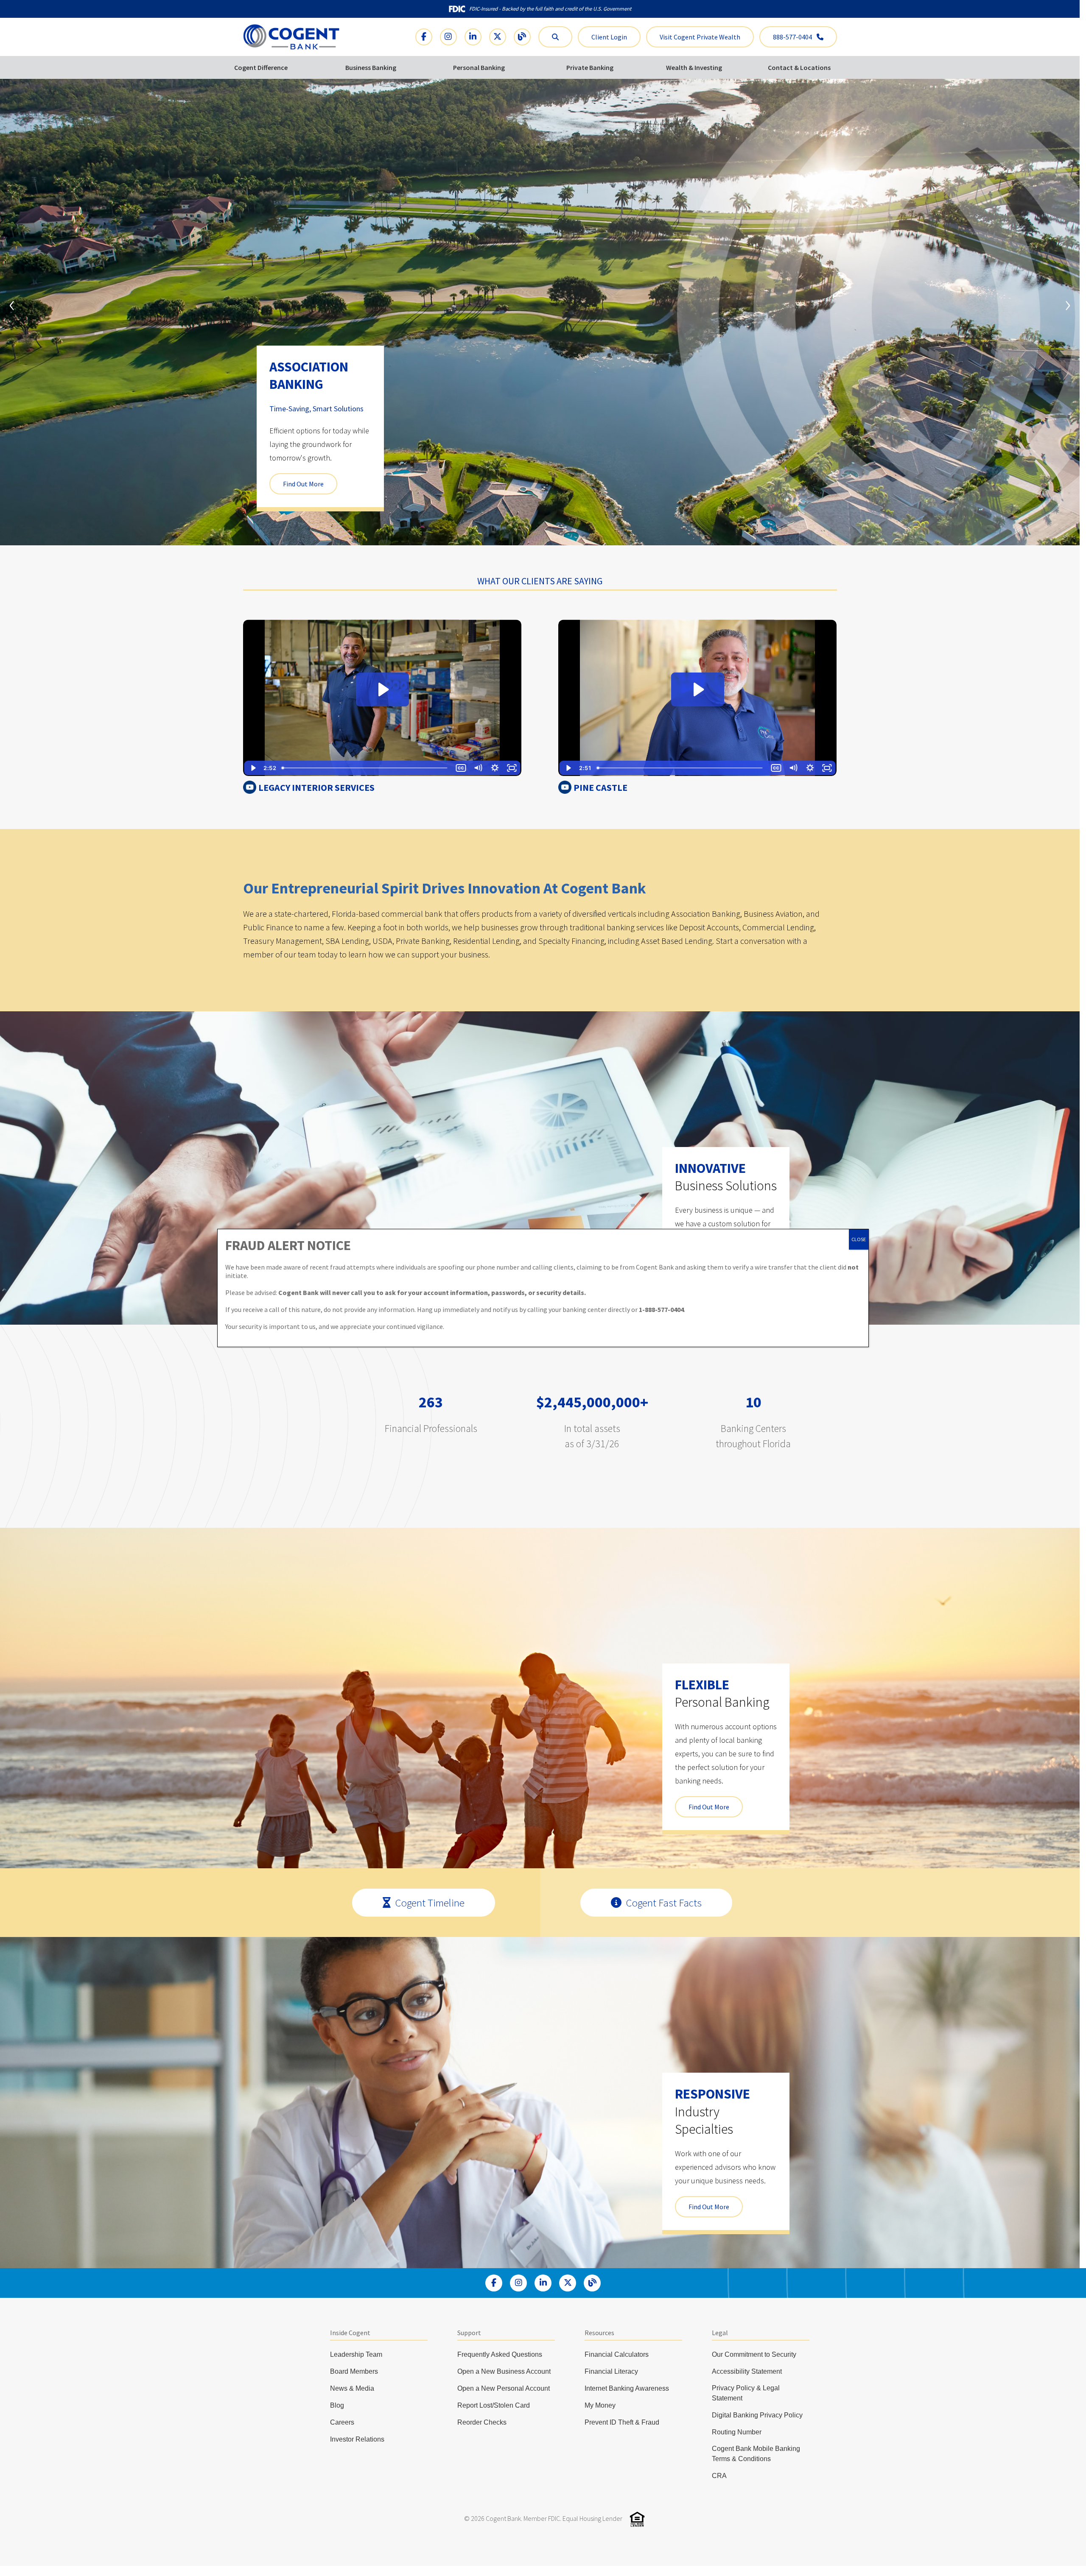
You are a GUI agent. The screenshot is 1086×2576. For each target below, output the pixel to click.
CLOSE (859, 1239)
